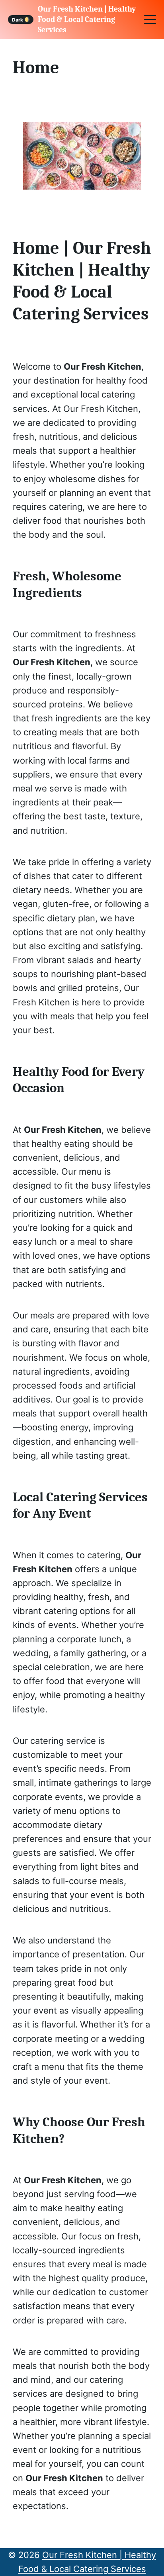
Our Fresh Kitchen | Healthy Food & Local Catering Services (87, 19)
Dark (18, 19)
